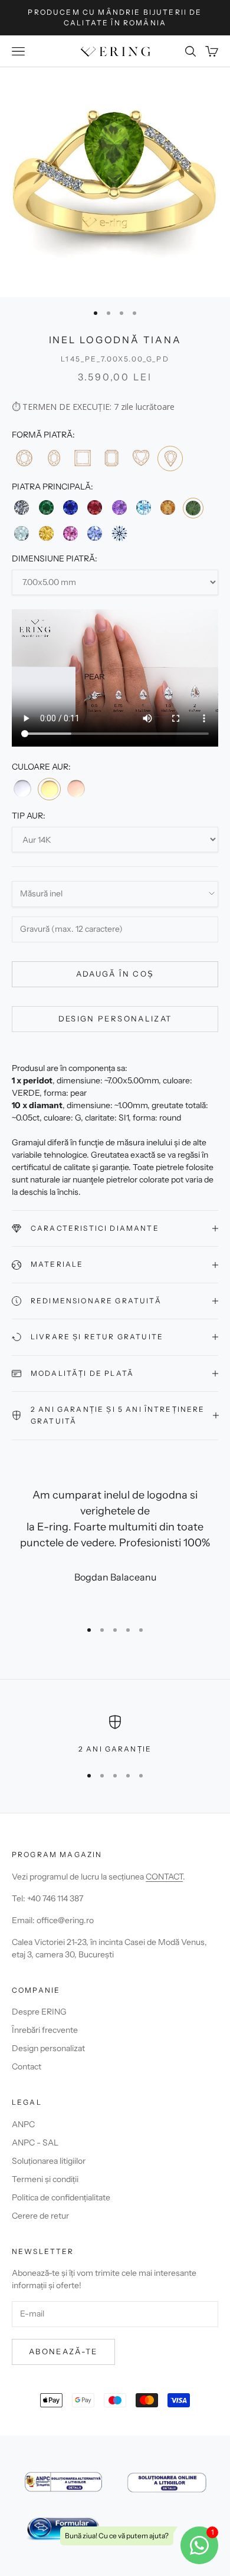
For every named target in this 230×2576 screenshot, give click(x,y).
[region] (115, 1735)
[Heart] (141, 458)
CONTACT (164, 1877)
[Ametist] (119, 507)
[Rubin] (95, 507)
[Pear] (170, 459)
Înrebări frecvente (45, 2030)
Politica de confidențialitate (61, 2197)
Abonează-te (63, 2351)
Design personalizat (115, 1018)
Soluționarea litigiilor (49, 2161)
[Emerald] (111, 458)
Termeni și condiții (45, 2179)
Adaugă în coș (115, 974)
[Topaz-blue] (144, 507)
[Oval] (53, 458)
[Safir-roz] (70, 533)
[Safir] (70, 507)
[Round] (24, 458)
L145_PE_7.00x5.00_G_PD (115, 359)
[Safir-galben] (46, 533)
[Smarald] (46, 507)
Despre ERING (39, 2012)
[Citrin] (168, 507)
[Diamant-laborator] (119, 533)
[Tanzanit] (95, 533)
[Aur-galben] (49, 789)
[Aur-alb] (22, 788)
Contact (27, 2066)
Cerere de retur (40, 2216)
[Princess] (82, 458)
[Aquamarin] (22, 533)
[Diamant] (22, 507)
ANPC (23, 2124)
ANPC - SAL (35, 2143)
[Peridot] (193, 508)
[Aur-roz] (76, 788)
